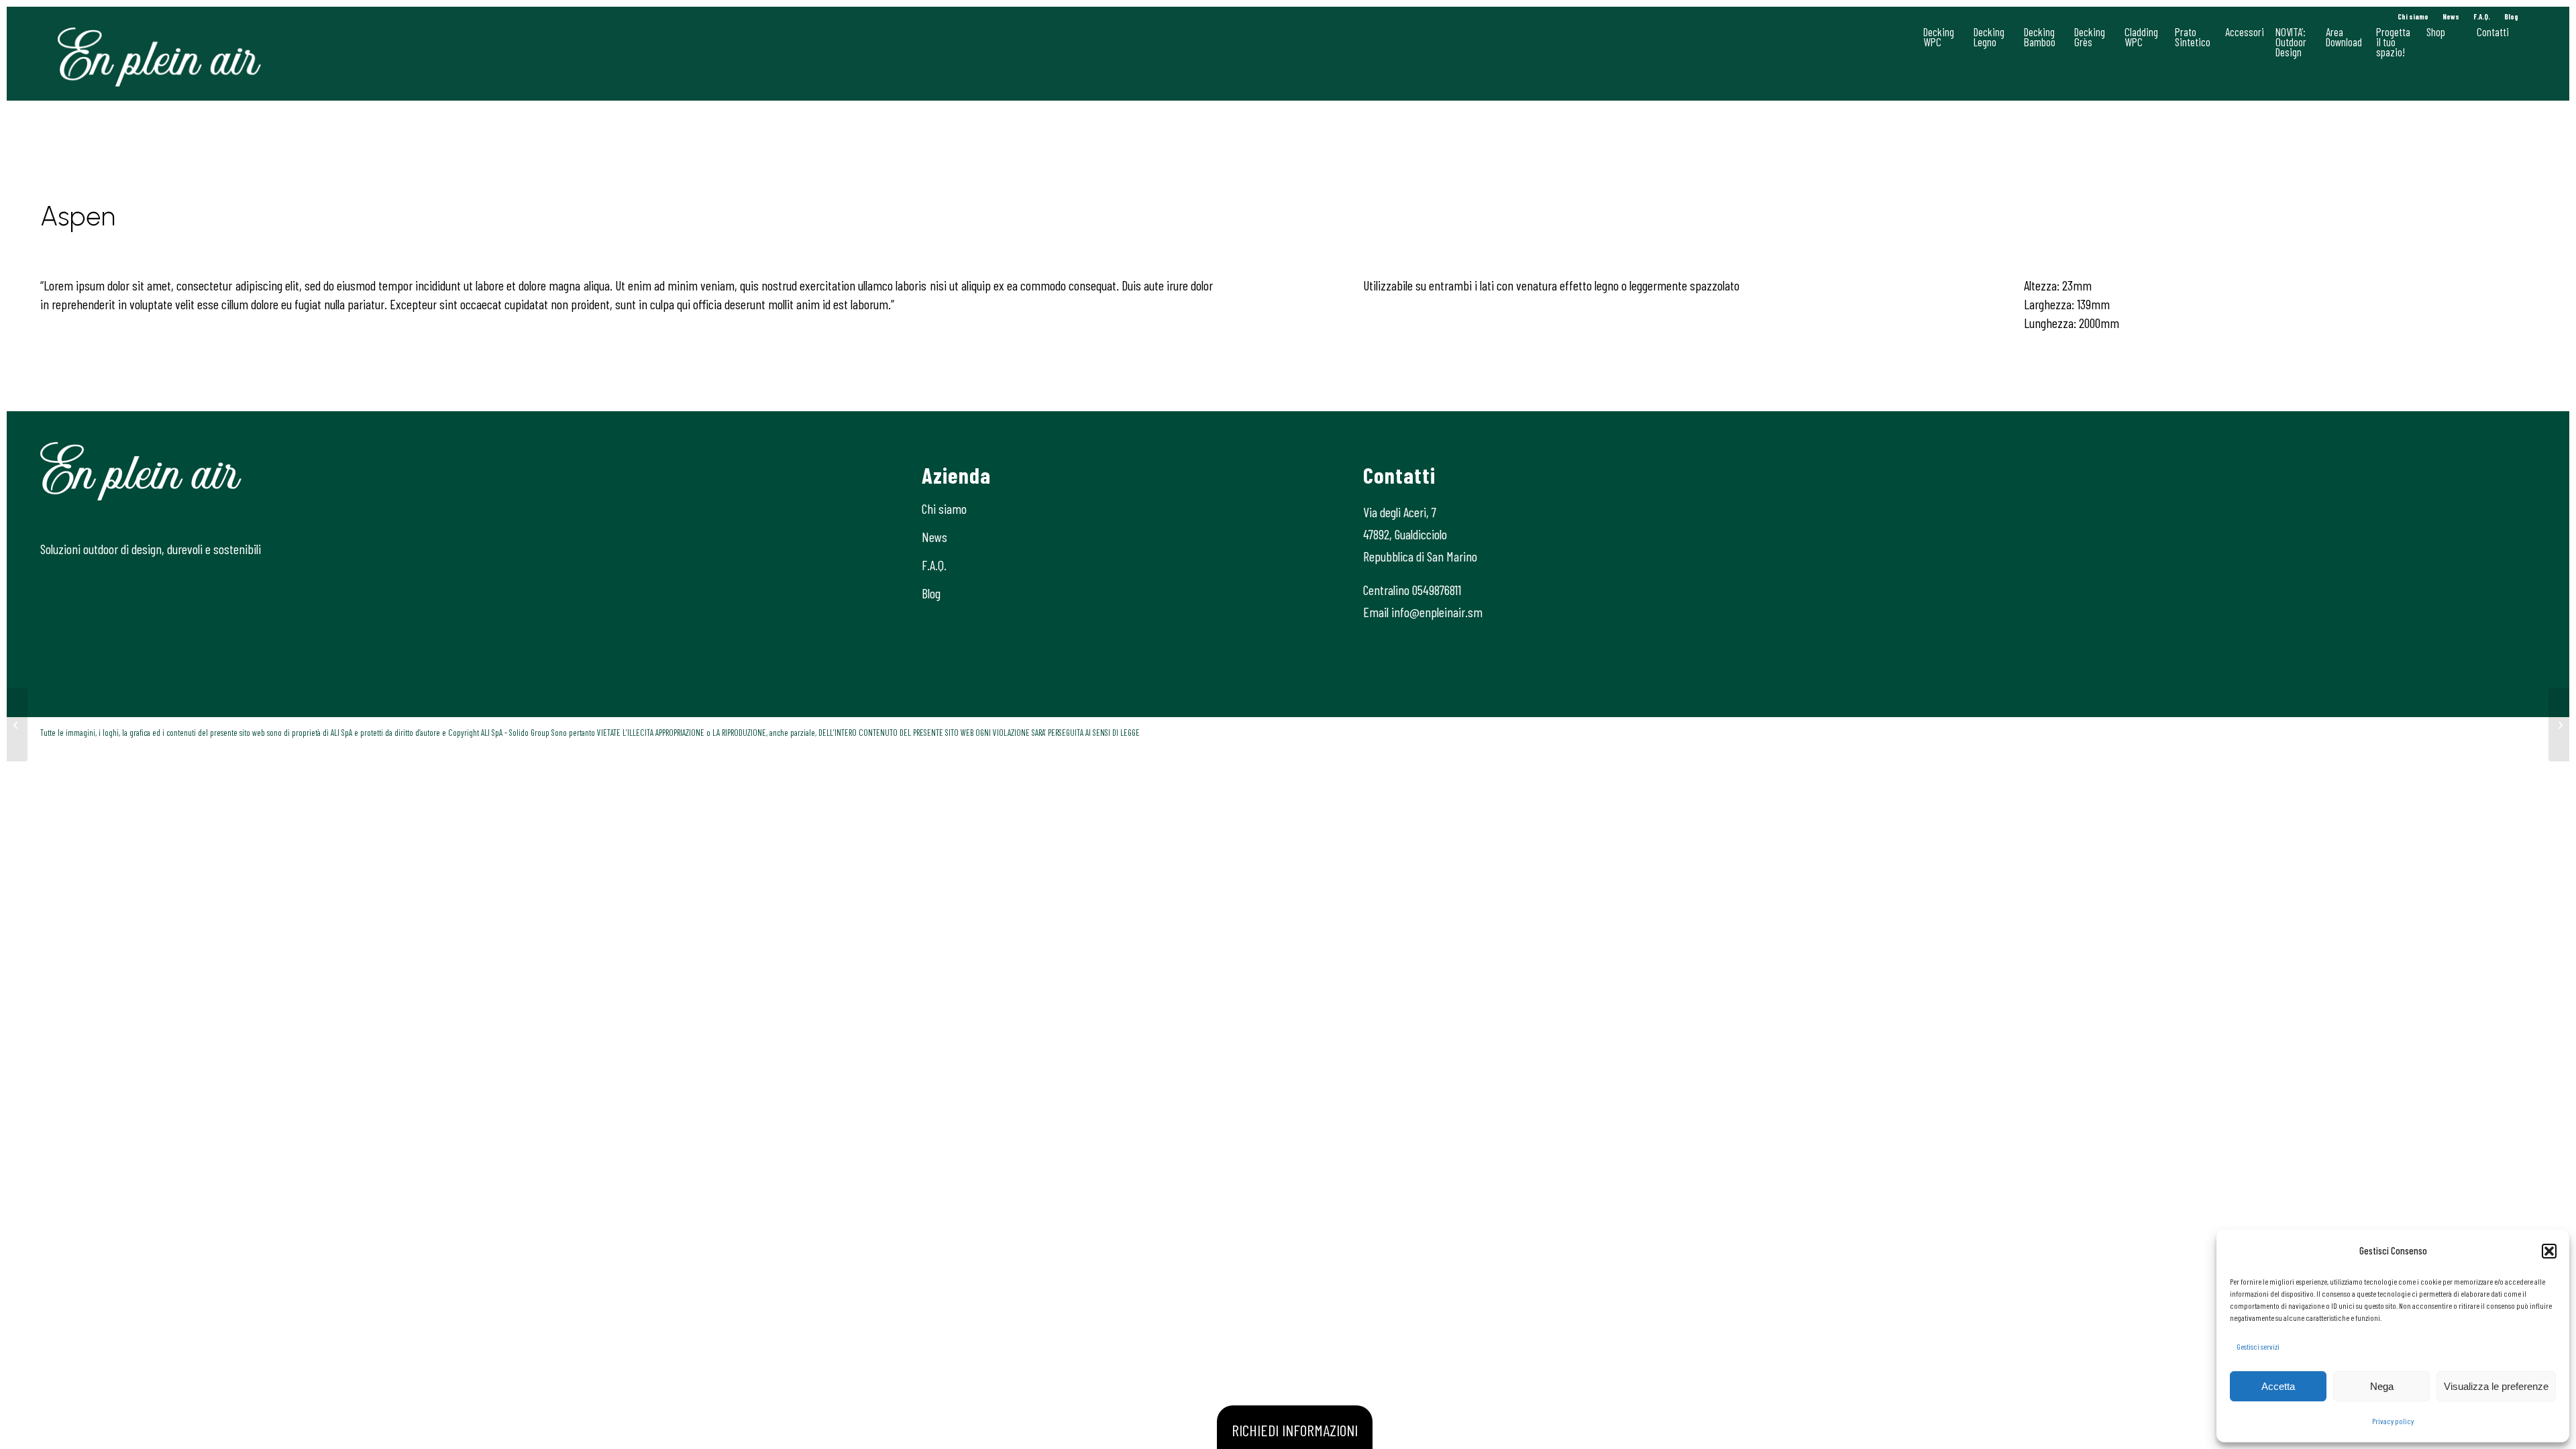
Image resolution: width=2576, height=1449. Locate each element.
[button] (2549, 1251)
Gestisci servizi (2258, 1346)
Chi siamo (2413, 16)
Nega (2382, 1386)
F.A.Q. (2482, 16)
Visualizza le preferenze (2496, 1386)
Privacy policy (2393, 1421)
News (2451, 16)
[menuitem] (2413, 17)
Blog (2511, 16)
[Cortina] (17, 724)
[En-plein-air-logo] (159, 57)
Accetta (2278, 1386)
